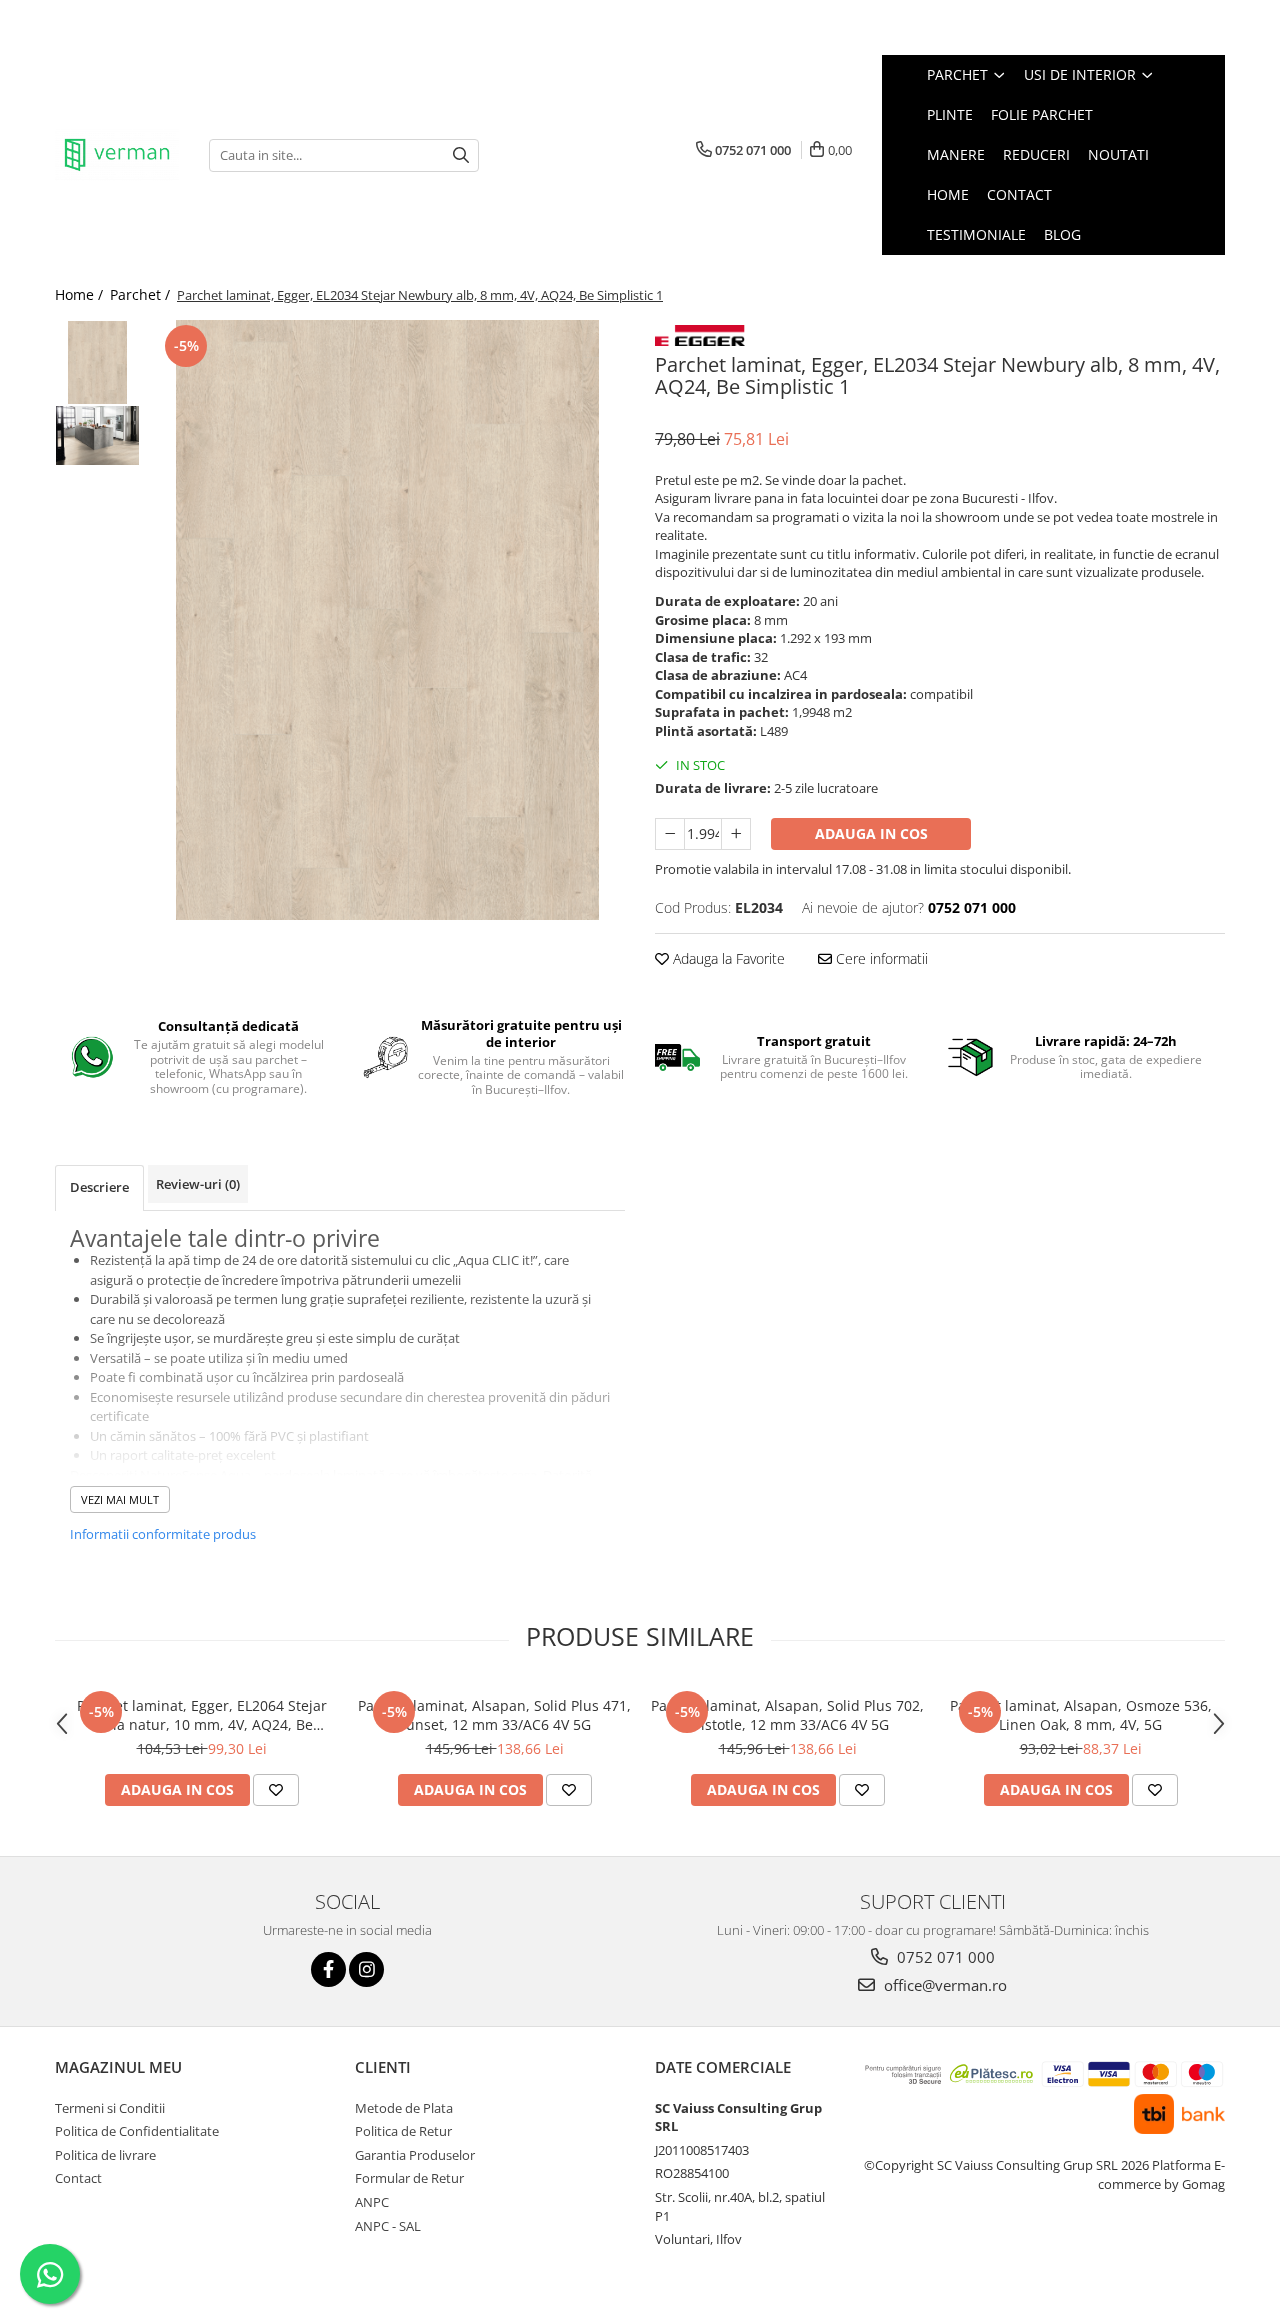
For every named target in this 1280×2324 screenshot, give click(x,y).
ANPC (372, 2202)
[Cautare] (461, 155)
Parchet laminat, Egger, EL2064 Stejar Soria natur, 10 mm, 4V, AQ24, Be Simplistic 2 (202, 1715)
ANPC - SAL (388, 2226)
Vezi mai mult (120, 1499)
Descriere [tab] (99, 1187)
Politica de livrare (105, 2155)
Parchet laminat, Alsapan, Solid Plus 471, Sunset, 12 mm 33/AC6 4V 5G (494, 1715)
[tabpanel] (387, 620)
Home (948, 194)
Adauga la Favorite (727, 958)
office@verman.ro (943, 1985)
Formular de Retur (409, 2178)
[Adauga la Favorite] (276, 1790)
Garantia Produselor (415, 2155)
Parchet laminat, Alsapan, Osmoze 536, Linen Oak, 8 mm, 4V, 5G (1081, 1715)
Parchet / (142, 294)
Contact (1019, 194)
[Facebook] (328, 1969)
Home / (81, 294)
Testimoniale (976, 234)
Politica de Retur (403, 2131)
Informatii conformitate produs (163, 1534)
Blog (1062, 234)
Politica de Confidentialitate (137, 2131)
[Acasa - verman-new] (117, 155)
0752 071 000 (944, 1957)
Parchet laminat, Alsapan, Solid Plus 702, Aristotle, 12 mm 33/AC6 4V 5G (787, 1715)
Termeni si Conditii (110, 2108)
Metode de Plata (404, 2108)
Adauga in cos (871, 833)
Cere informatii (880, 958)
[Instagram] (366, 1969)
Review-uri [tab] (198, 1184)
